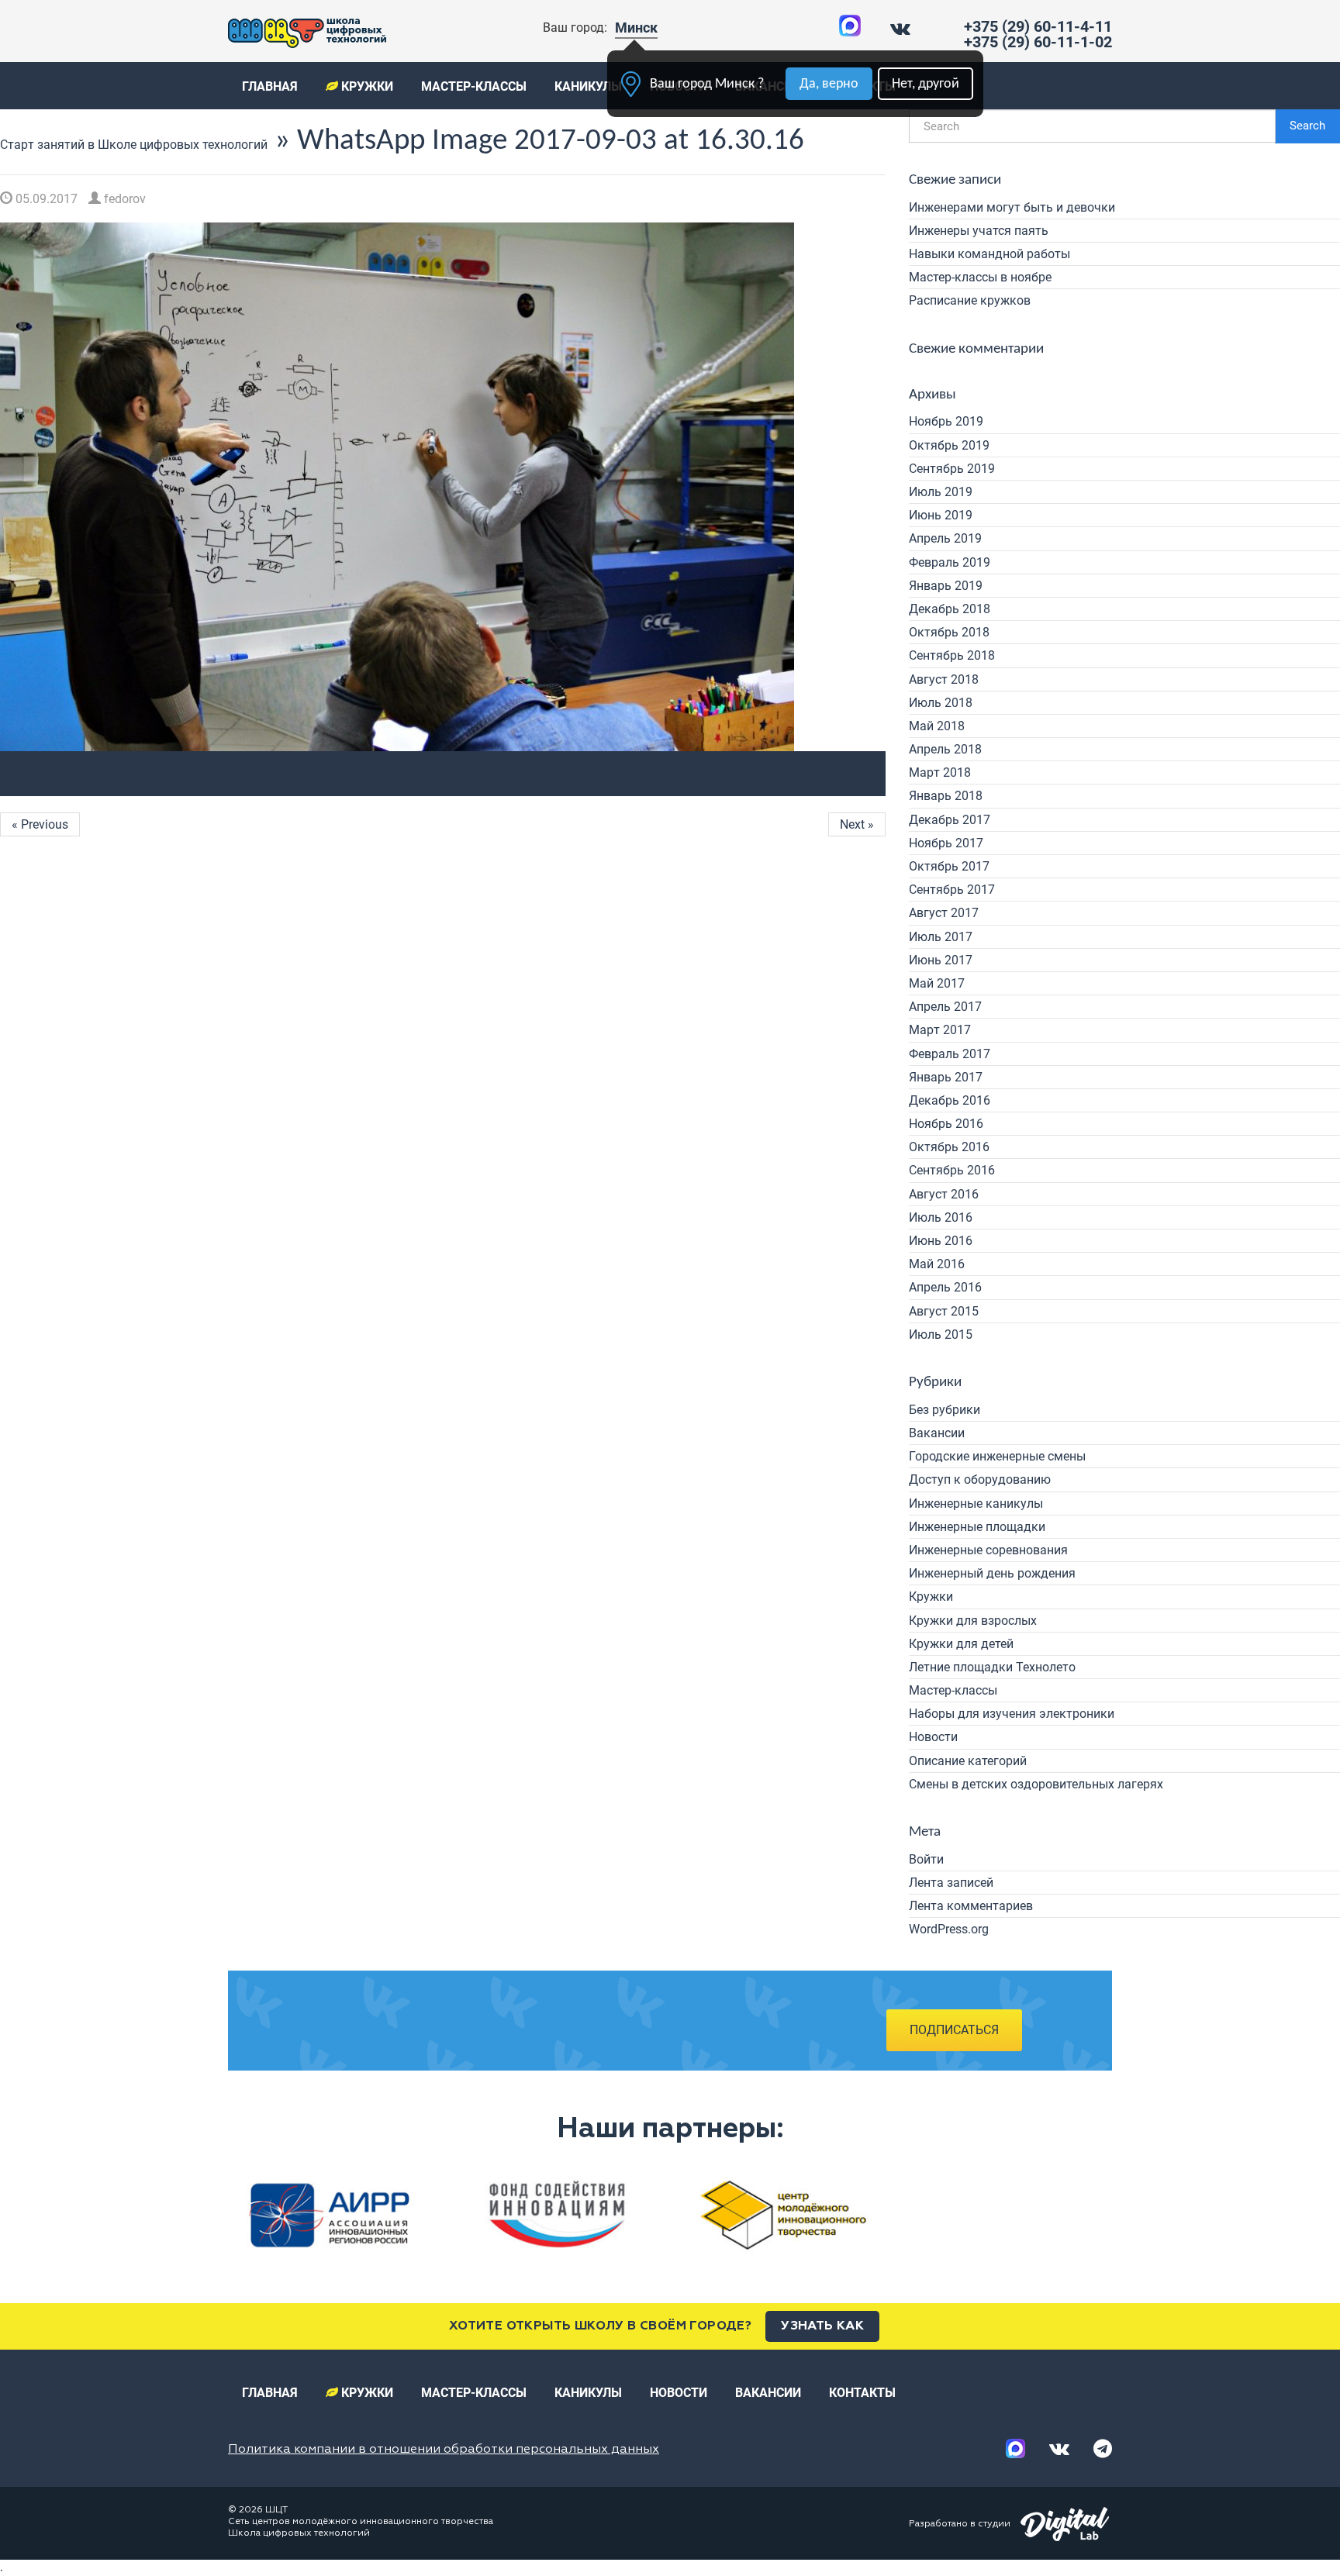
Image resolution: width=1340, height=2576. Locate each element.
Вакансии (937, 1433)
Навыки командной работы (989, 254)
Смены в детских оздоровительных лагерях (1036, 1784)
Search (1307, 126)
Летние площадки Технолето (992, 1667)
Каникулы (588, 86)
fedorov (123, 199)
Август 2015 (944, 1311)
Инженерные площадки (977, 1527)
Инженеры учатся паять (979, 231)
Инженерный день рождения (992, 1573)
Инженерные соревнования (988, 1550)
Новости (933, 1737)
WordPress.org (949, 1929)
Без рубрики (945, 1410)
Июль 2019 (941, 492)
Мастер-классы (474, 86)
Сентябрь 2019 (952, 469)
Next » (857, 824)
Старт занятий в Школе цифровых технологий (134, 145)
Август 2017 (944, 913)
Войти (926, 1859)
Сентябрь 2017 (952, 890)
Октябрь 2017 (949, 866)
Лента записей (951, 1883)
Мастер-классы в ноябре (980, 277)
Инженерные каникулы (976, 1504)
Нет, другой (926, 84)
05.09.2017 (45, 199)
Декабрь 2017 (950, 820)
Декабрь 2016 (950, 1100)
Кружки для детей (961, 1644)
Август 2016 (944, 1194)
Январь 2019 (946, 586)
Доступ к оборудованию (980, 1479)
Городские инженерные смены (997, 1456)
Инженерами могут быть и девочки (1012, 207)
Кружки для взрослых (973, 1621)
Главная (270, 86)
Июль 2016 (941, 1217)
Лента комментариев (971, 1906)
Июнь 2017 (941, 960)
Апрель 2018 (945, 749)
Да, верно (829, 84)
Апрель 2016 (945, 1287)
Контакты (862, 2393)
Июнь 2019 (941, 515)
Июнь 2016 (941, 1241)
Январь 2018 (946, 796)
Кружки (366, 86)
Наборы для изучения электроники (1012, 1714)
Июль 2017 (941, 937)
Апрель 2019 (945, 538)
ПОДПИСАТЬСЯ (954, 2030)
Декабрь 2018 (950, 609)
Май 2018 (937, 726)
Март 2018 (940, 772)
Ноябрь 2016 (946, 1124)
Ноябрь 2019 (946, 421)
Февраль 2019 (950, 562)
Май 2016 (937, 1264)
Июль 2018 (941, 703)
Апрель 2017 (945, 1007)
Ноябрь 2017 (946, 843)
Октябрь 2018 (949, 632)
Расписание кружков (970, 300)
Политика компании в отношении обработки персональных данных (444, 2450)
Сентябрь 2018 (952, 655)
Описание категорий (968, 1761)
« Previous (40, 824)
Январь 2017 (946, 1077)
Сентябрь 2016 (952, 1170)
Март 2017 (940, 1030)
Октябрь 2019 (949, 445)
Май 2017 (937, 983)
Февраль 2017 (950, 1054)
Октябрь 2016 (949, 1147)
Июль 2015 (941, 1335)
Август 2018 (944, 679)
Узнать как (822, 2326)
